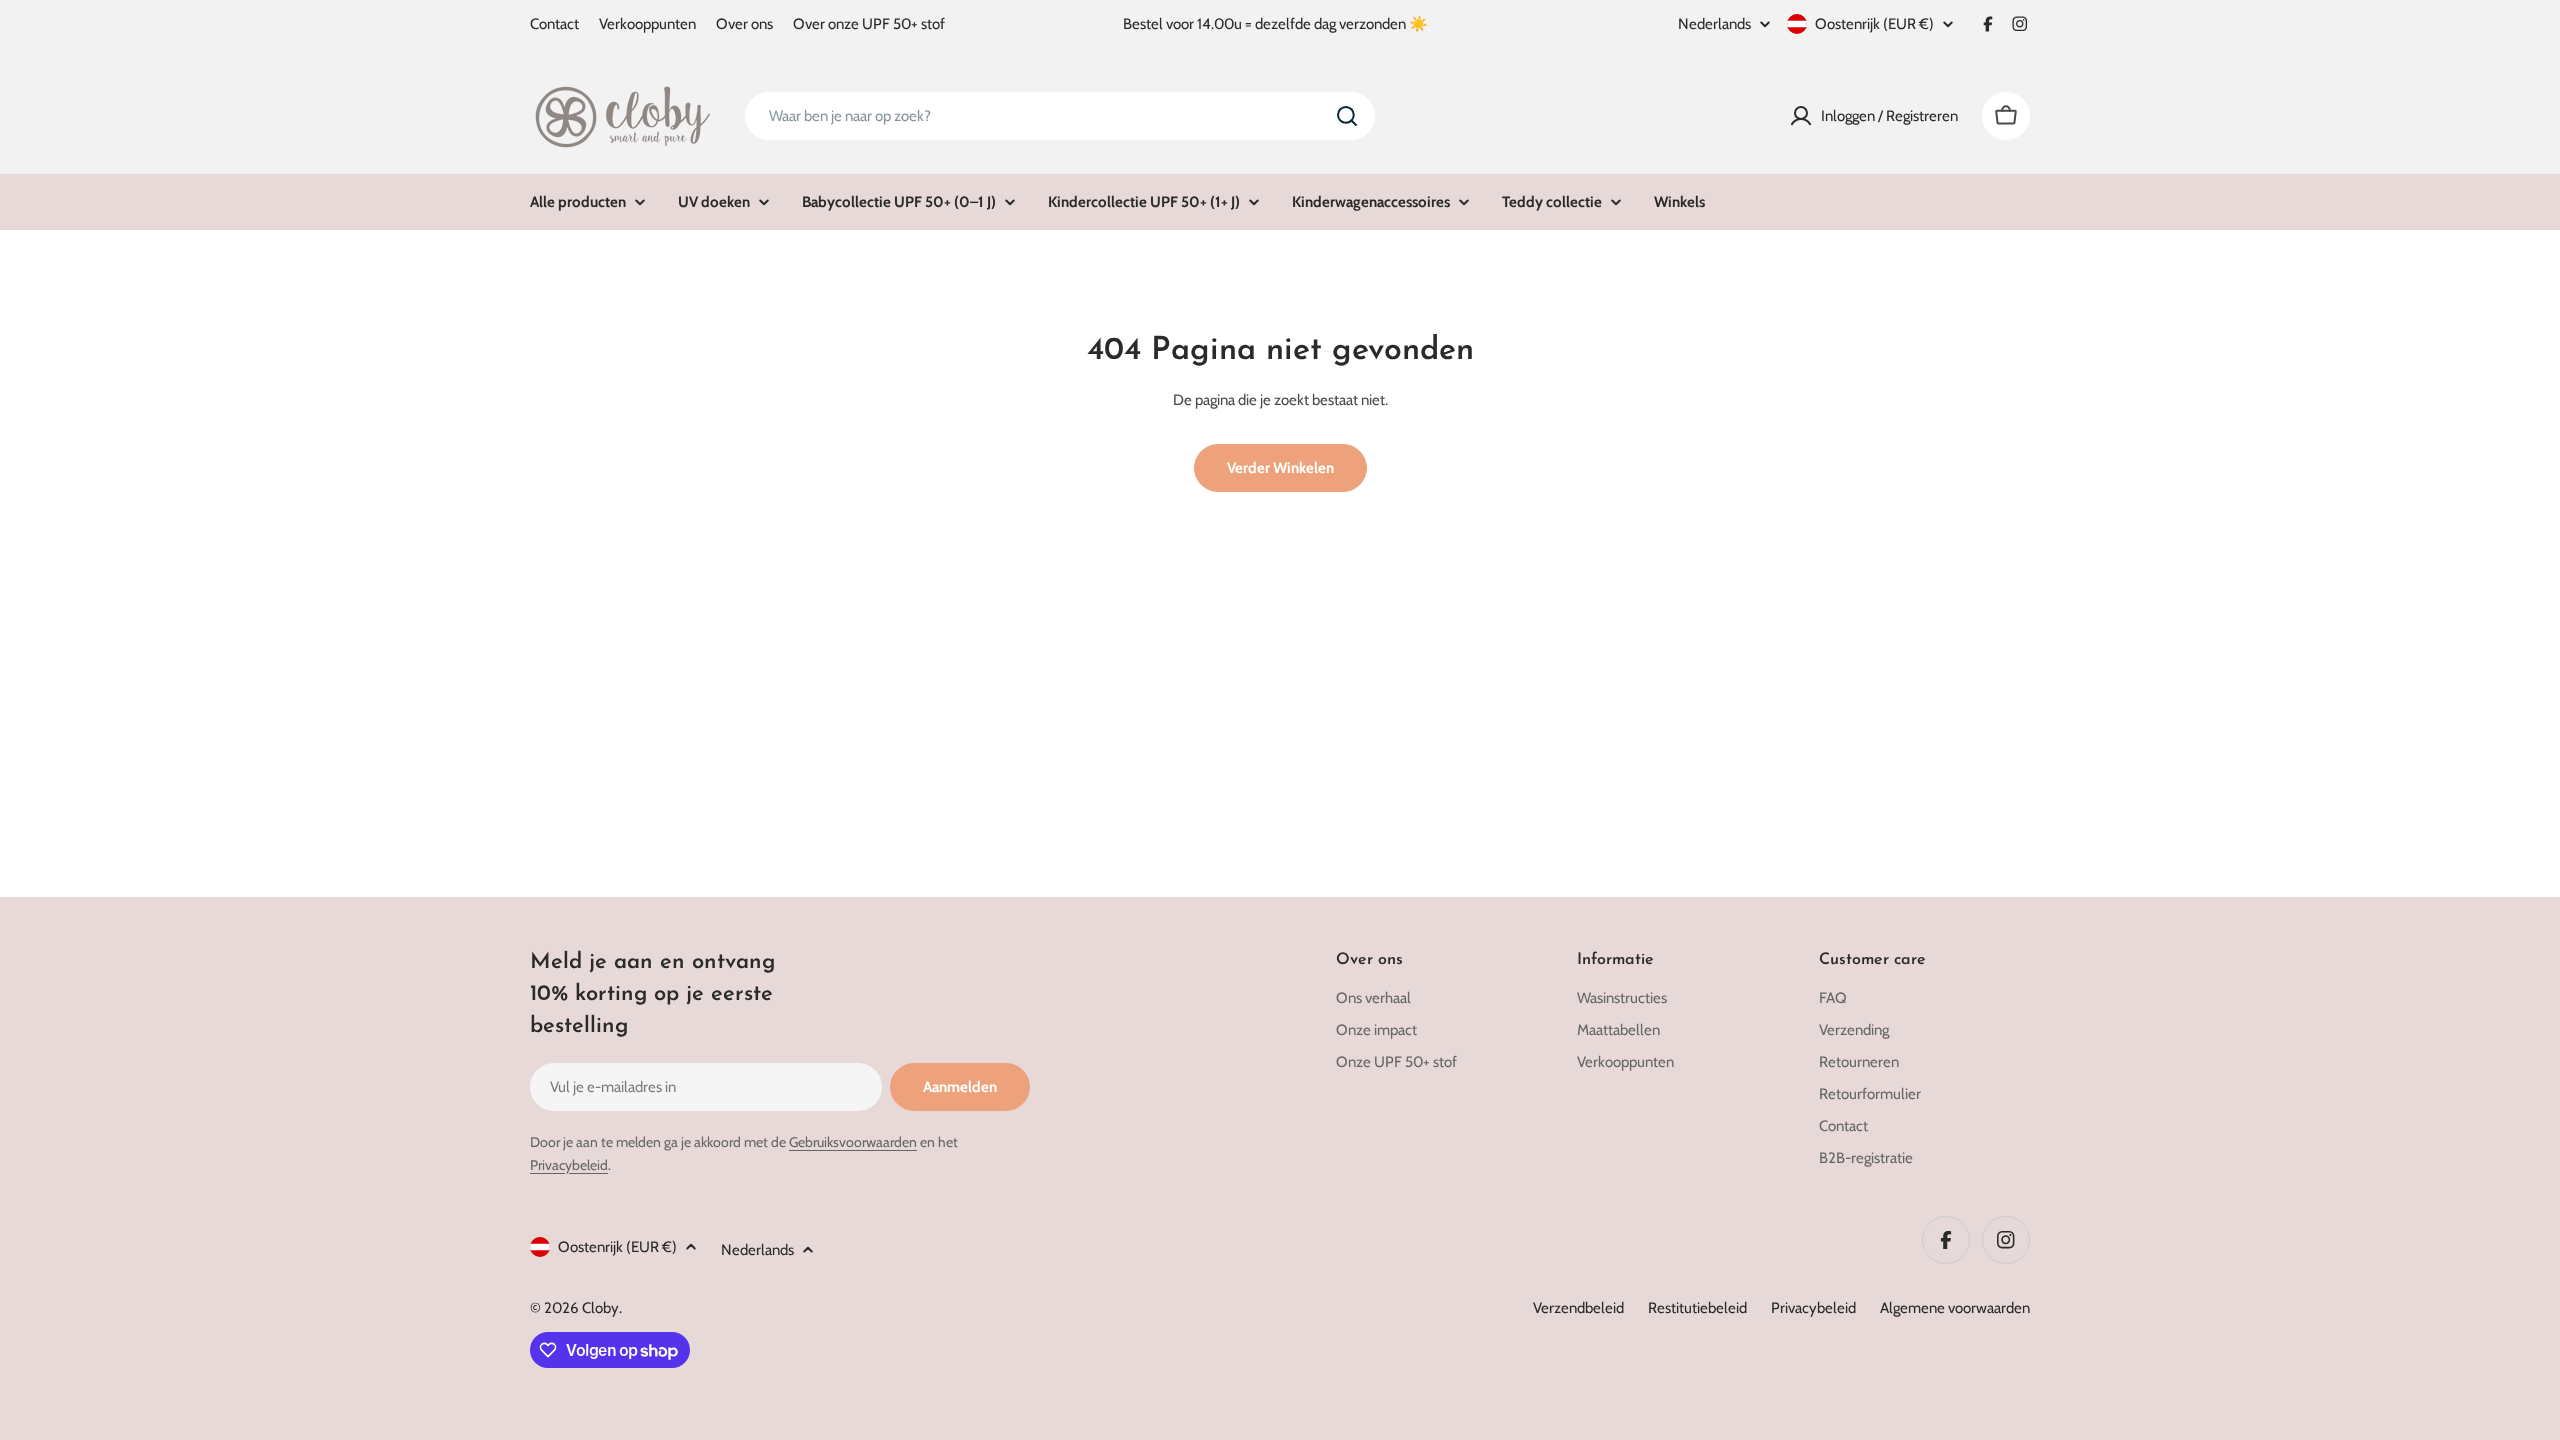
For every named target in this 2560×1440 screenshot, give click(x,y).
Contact (554, 24)
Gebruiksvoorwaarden (853, 1142)
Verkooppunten (647, 24)
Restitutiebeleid (1697, 1308)
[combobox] (1060, 116)
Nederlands (1714, 24)
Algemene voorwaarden (1955, 1308)
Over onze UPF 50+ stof (869, 24)
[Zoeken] (1347, 116)
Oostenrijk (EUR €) (1874, 24)
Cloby (600, 1308)
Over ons (744, 24)
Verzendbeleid (1578, 1308)
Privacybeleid (569, 1165)
